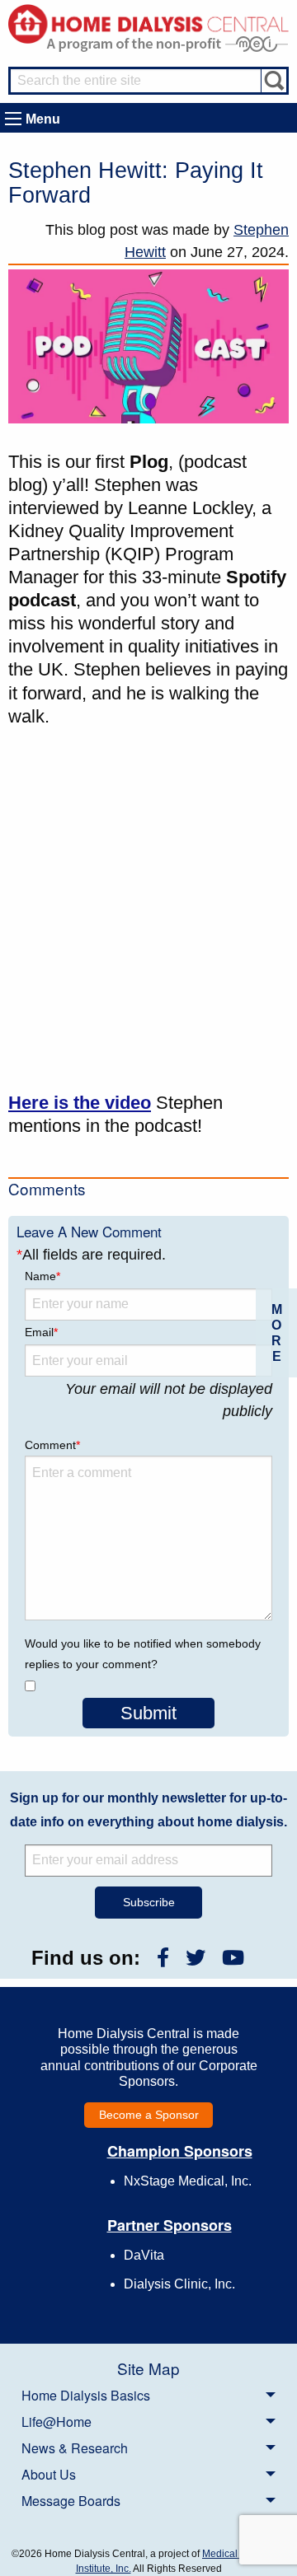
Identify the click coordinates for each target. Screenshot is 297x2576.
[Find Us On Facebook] (163, 1958)
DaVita (144, 2255)
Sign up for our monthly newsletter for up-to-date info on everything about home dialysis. (148, 1810)
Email (41, 1332)
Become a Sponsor (149, 2115)
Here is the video (80, 1103)
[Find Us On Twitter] (196, 1958)
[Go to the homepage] (148, 23)
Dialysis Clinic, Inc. (179, 2284)
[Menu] (13, 119)
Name (42, 1276)
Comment (52, 1445)
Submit (148, 1713)
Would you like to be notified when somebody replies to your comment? (143, 1654)
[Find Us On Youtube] (233, 1958)
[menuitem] (148, 2395)
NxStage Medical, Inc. (188, 2181)
